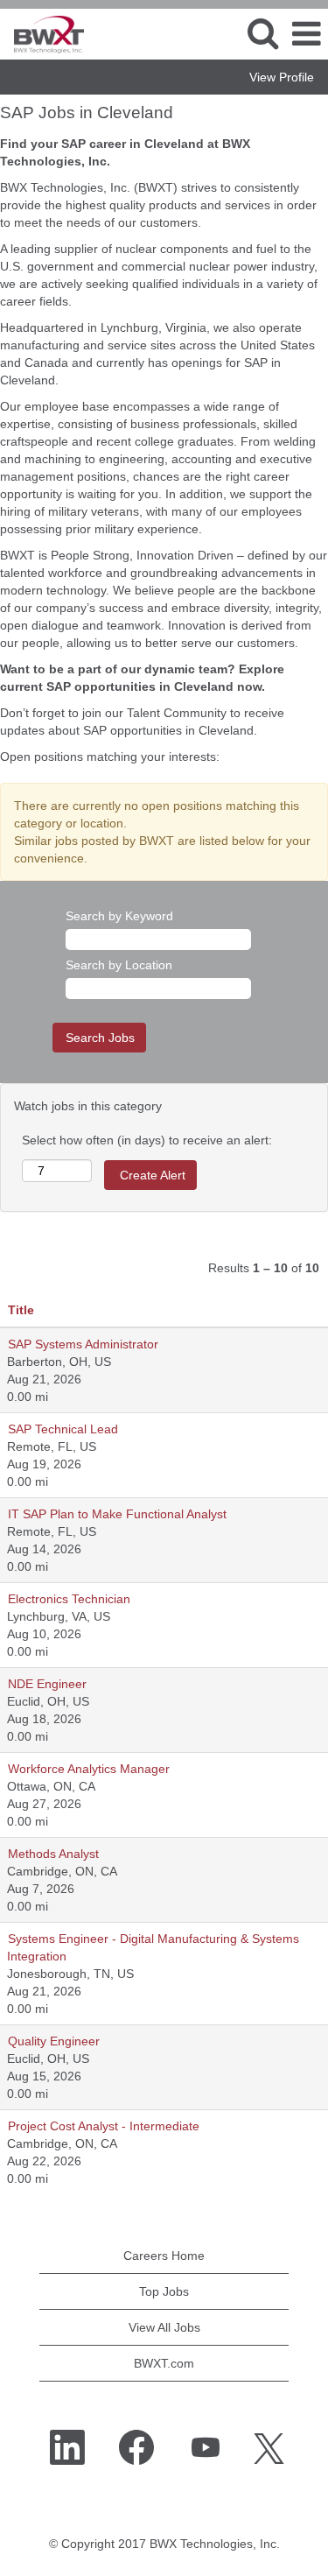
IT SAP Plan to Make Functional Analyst (117, 1514)
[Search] (262, 33)
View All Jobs (164, 2327)
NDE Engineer (47, 1684)
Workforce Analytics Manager (89, 1769)
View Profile (282, 77)
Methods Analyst (53, 1854)
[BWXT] (42, 33)
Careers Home (164, 2256)
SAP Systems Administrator (83, 1344)
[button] (306, 34)
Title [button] (21, 1310)
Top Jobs (164, 2291)
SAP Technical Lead (63, 1429)
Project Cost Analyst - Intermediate (104, 2126)
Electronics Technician (69, 1599)
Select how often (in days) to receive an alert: (147, 1140)
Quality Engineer (54, 2041)
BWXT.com (164, 2363)
